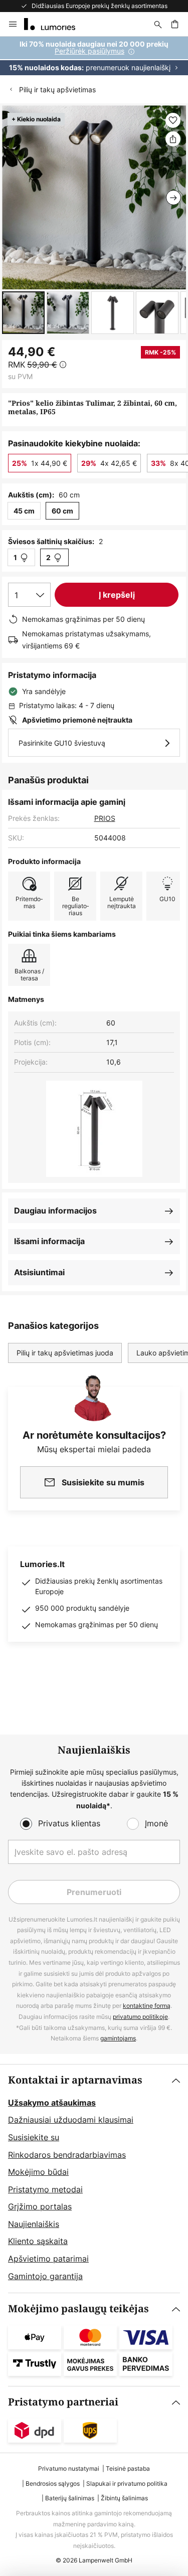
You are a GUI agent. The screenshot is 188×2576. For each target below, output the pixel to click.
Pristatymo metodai (45, 2189)
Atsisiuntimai (39, 1272)
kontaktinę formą (147, 2006)
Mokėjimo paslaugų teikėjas (78, 2309)
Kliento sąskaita (38, 2241)
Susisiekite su (34, 2137)
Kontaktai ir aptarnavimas (75, 2080)
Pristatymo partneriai (63, 2402)
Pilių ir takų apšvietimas (57, 90)
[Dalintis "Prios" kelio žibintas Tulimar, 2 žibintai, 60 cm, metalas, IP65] (173, 139)
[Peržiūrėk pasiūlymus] (94, 56)
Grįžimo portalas (40, 2206)
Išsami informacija (49, 1241)
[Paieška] (158, 24)
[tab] (94, 2179)
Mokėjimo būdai (38, 2172)
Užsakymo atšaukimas (52, 2103)
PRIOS (105, 818)
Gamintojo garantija (45, 2276)
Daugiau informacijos (55, 1211)
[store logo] (56, 24)
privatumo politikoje (140, 2017)
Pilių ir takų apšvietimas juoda (65, 1353)
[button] (23, 313)
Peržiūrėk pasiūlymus (89, 51)
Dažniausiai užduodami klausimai (71, 2120)
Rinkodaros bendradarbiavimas (67, 2155)
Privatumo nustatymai (69, 2468)
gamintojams (118, 2038)
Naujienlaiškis (34, 2224)
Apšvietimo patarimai (48, 2259)
